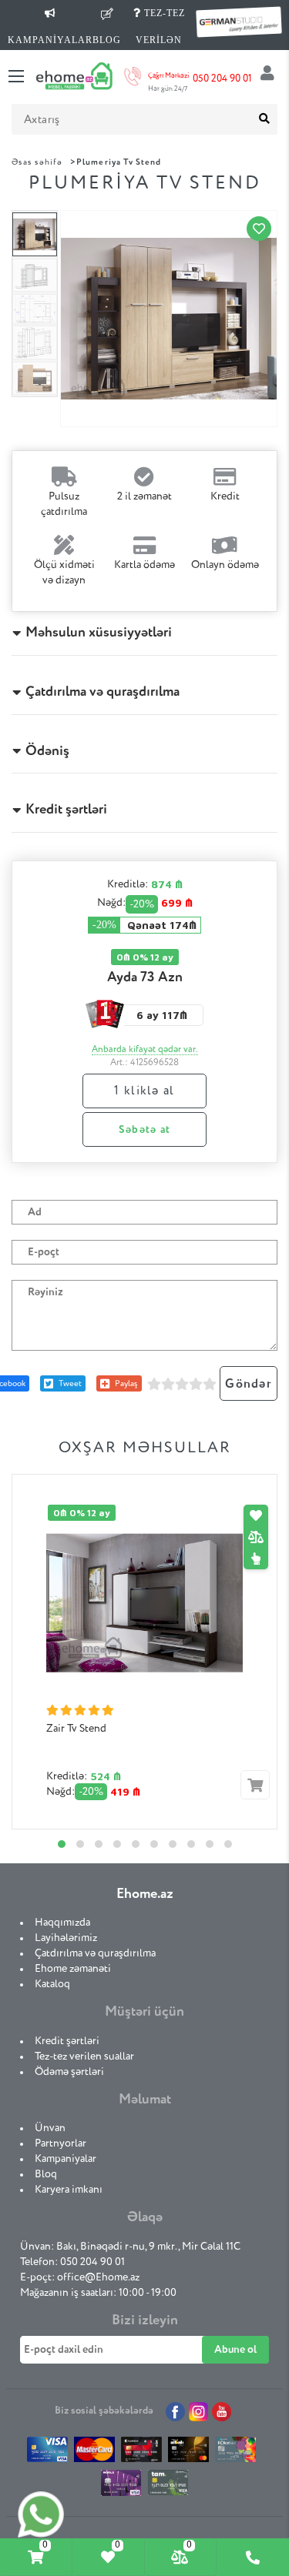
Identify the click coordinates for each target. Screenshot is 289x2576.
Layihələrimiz (66, 1938)
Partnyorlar (60, 2143)
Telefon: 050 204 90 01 (72, 2262)
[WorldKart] (121, 2487)
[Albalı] (188, 2453)
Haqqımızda (62, 1923)
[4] (196, 1384)
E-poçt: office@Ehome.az (80, 2277)
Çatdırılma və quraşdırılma (95, 1953)
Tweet (70, 1383)
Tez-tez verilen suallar (84, 2056)
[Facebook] (175, 2412)
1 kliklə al (144, 1091)
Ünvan (50, 2128)
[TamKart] (168, 2486)
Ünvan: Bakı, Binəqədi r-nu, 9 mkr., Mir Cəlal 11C (130, 2247)
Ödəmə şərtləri (69, 2072)
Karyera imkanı (69, 2190)
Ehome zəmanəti (73, 1969)
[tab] (36, 2557)
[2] (168, 1384)
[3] (182, 1384)
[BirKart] (141, 2453)
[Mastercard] (94, 2453)
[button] (62, 1844)
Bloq (46, 2174)
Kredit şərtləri (67, 2041)
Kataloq (52, 1984)
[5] (210, 1384)
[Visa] (47, 2453)
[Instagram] (198, 2412)
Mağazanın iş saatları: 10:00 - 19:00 (98, 2293)
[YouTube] (222, 2412)
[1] (154, 1384)
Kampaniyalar (66, 2159)
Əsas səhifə (37, 162)
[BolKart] (235, 2453)
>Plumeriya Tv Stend (116, 162)
